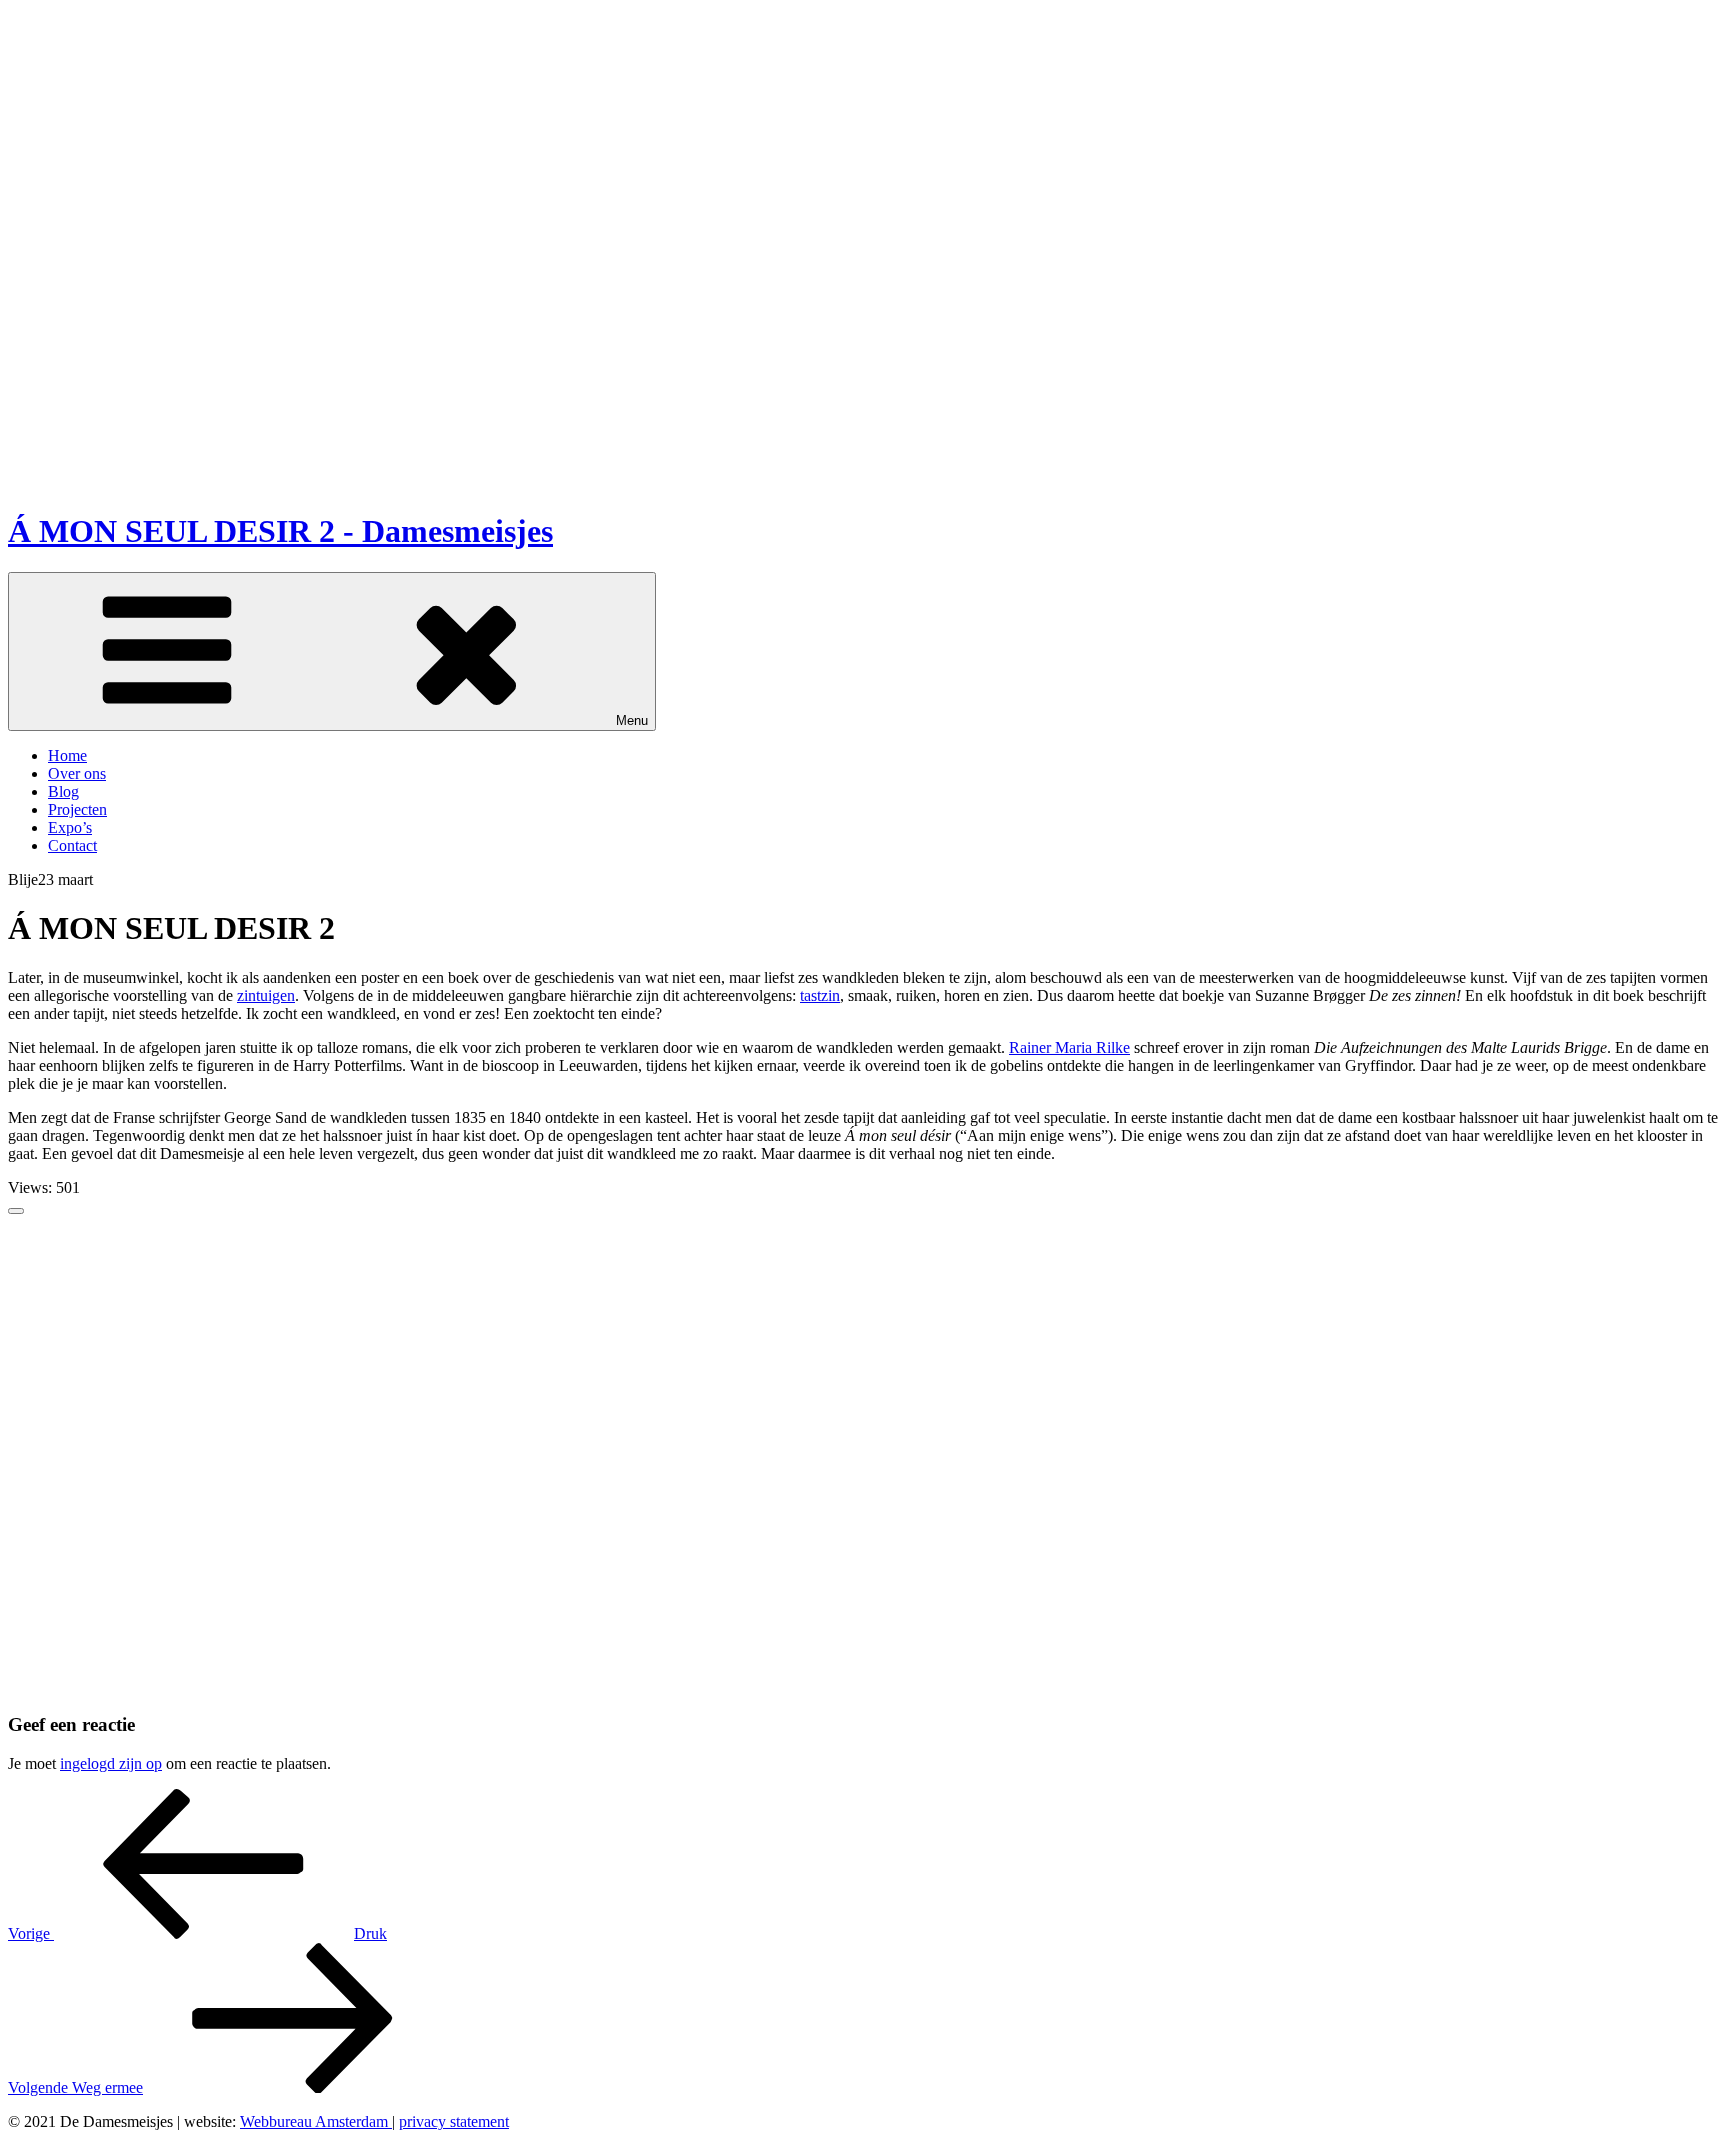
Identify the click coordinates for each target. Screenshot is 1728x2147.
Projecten (77, 809)
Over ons (77, 773)
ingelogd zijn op (111, 1763)
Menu (632, 720)
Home (67, 755)
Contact (72, 845)
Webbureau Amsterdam (316, 2121)
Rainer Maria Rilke (1069, 1047)
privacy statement (454, 2121)
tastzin (820, 995)
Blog (63, 791)
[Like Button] (16, 1211)
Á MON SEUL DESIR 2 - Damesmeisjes (280, 531)
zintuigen (266, 995)
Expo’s (70, 827)
